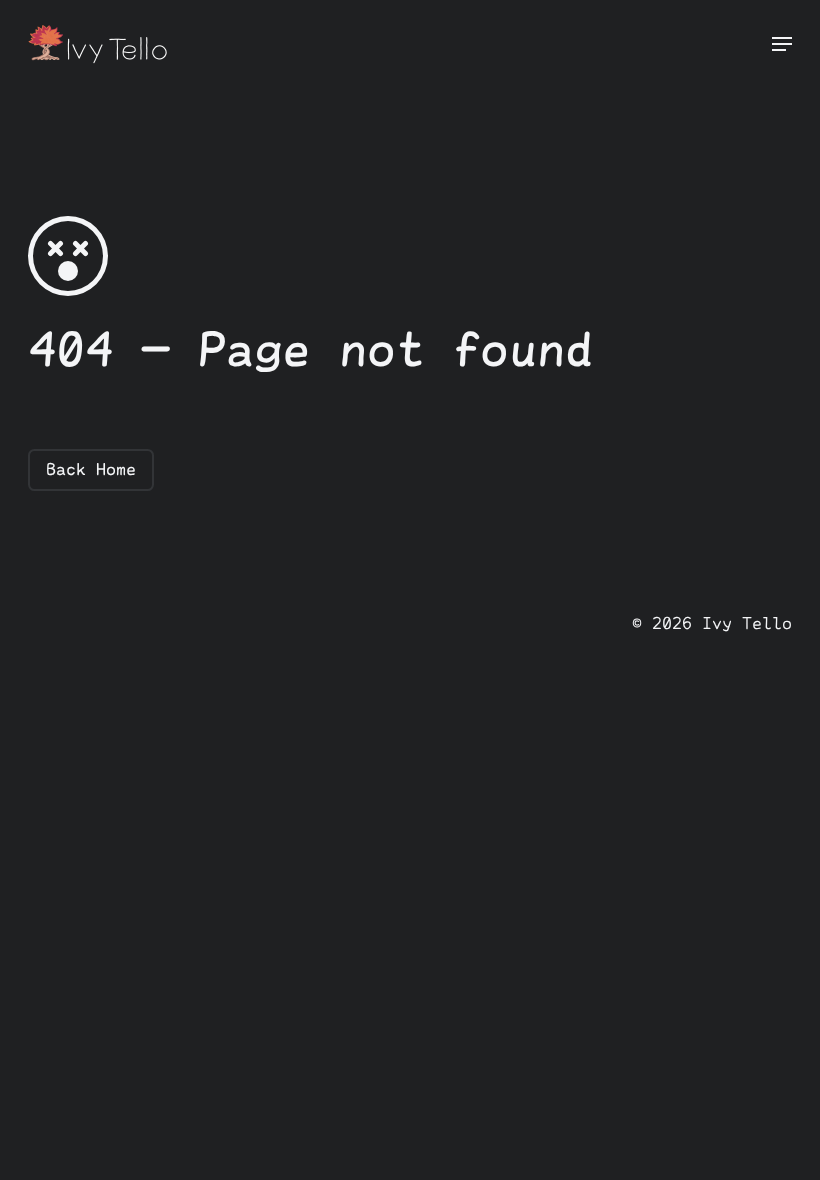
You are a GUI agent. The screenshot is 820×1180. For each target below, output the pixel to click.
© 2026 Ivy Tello (712, 623)
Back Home (91, 469)
